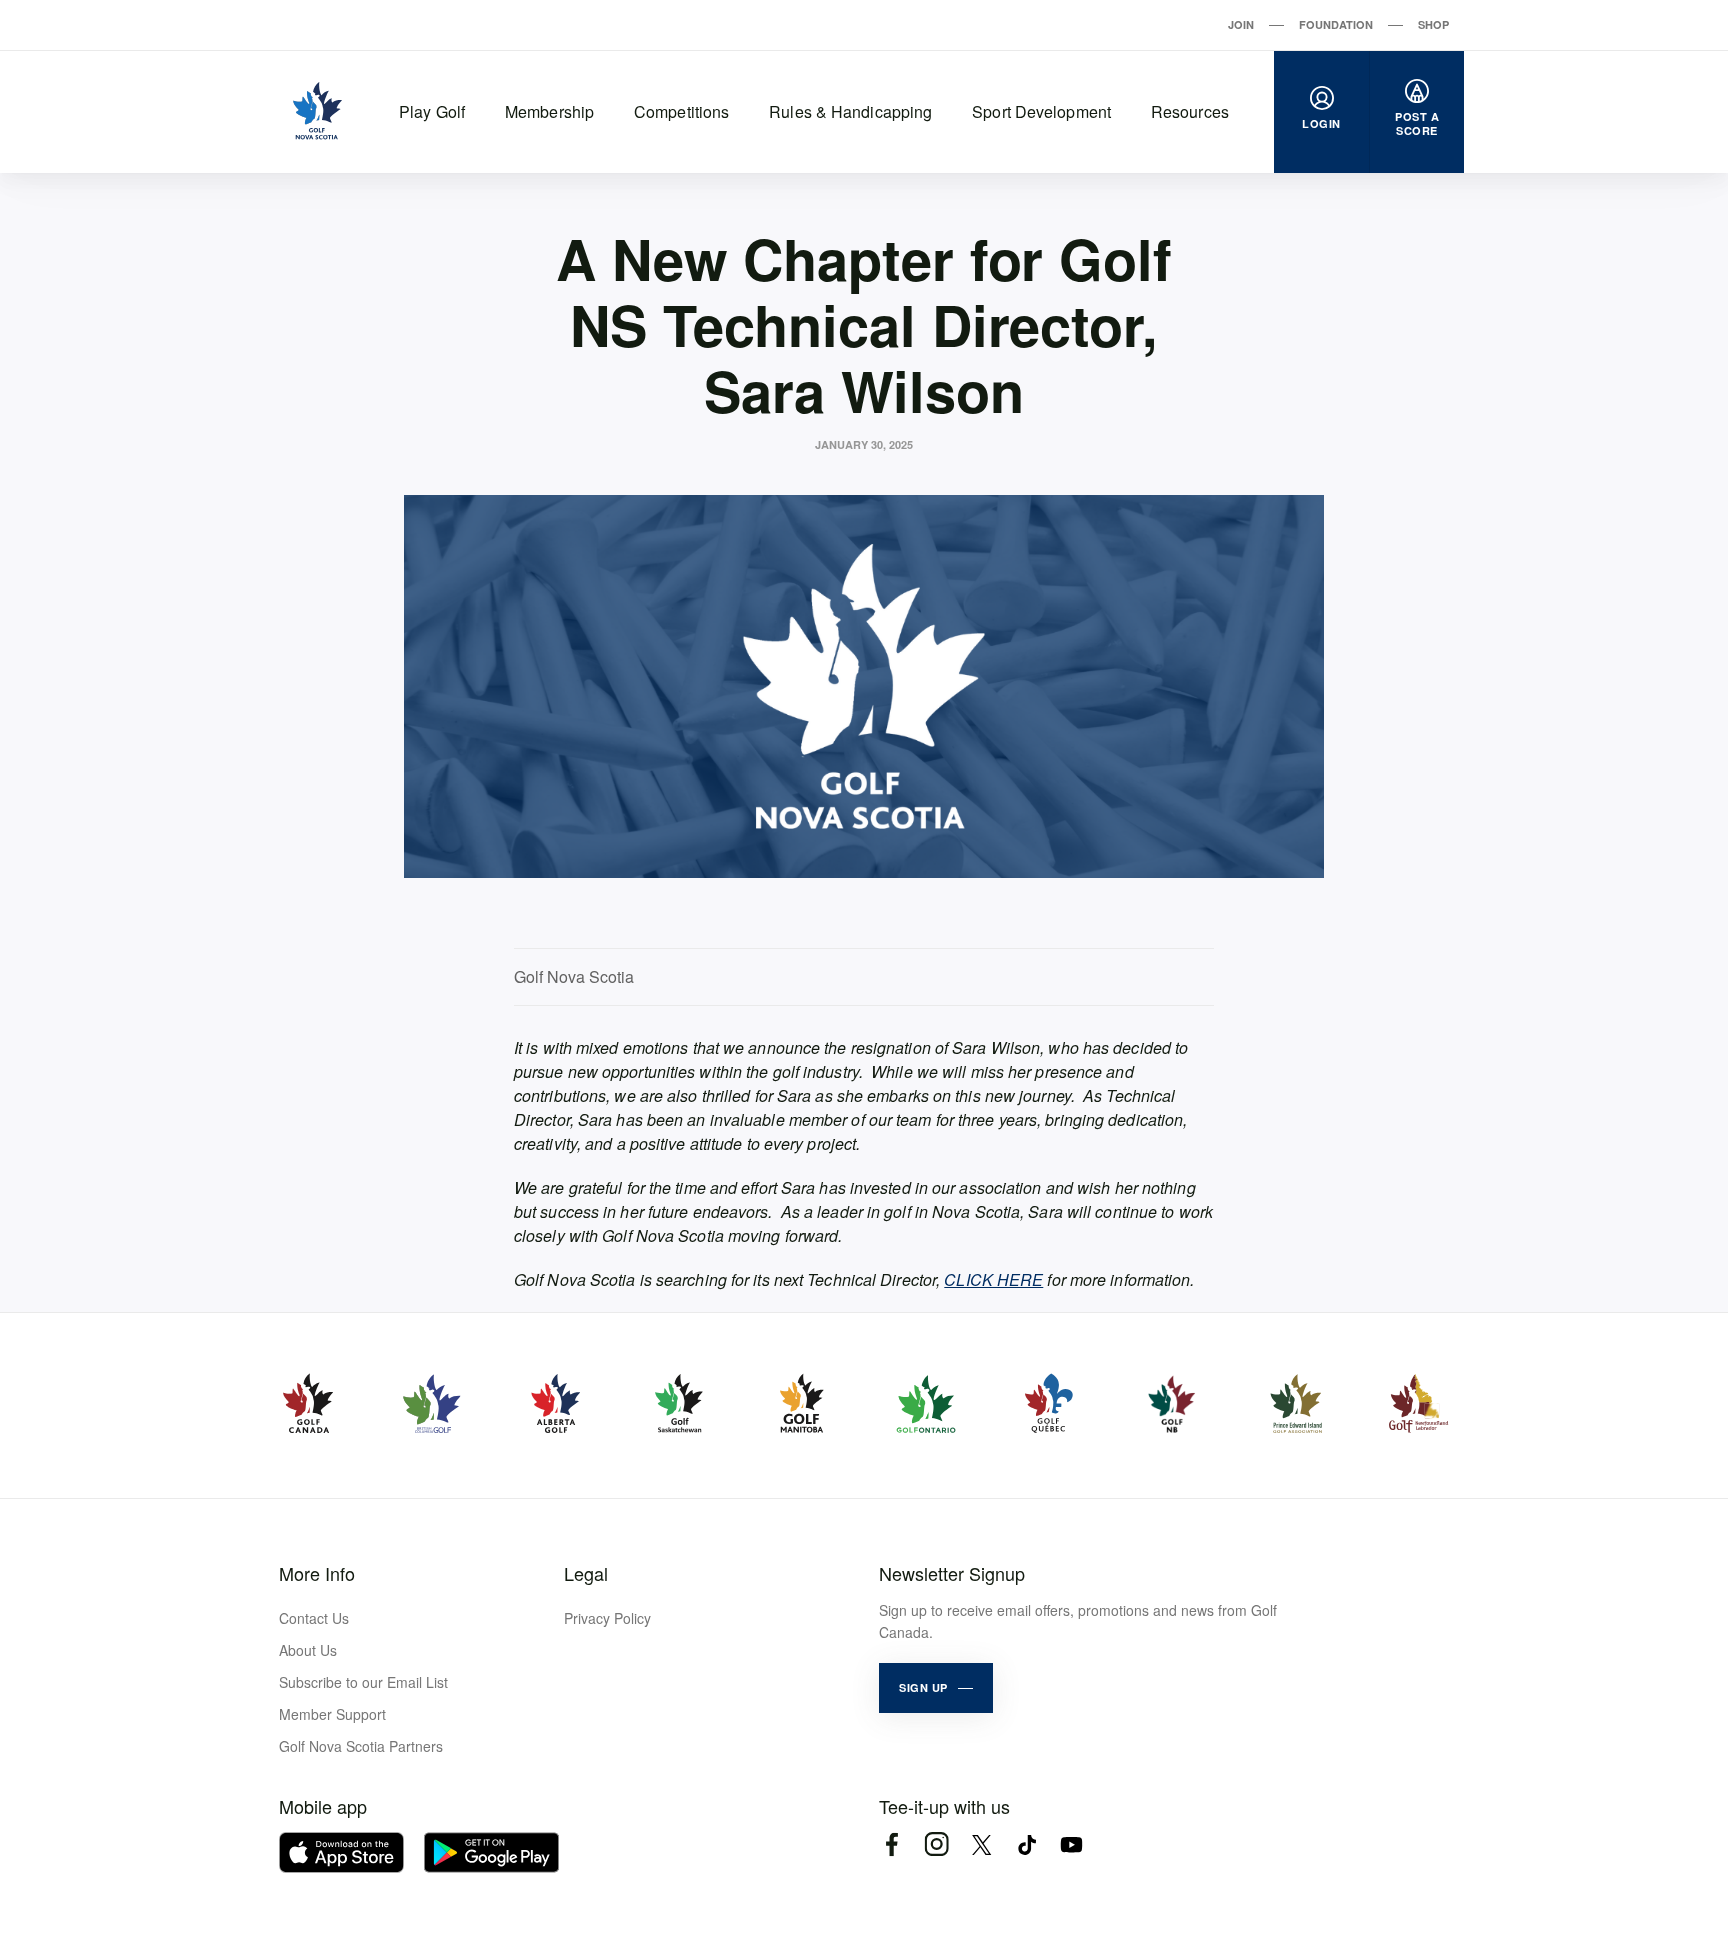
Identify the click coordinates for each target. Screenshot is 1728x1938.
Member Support (332, 1714)
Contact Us (314, 1618)
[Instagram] (936, 1844)
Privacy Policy (607, 1618)
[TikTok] (1026, 1844)
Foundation (1336, 24)
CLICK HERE (993, 1279)
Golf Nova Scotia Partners (361, 1746)
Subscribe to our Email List (363, 1682)
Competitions (681, 111)
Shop (1433, 24)
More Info (317, 1573)
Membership (549, 111)
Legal (586, 1573)
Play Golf (432, 111)
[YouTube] (1071, 1844)
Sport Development (1041, 111)
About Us (308, 1650)
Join (1241, 24)
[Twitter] (981, 1844)
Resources (1190, 111)
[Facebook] (891, 1844)
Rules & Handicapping (850, 111)
